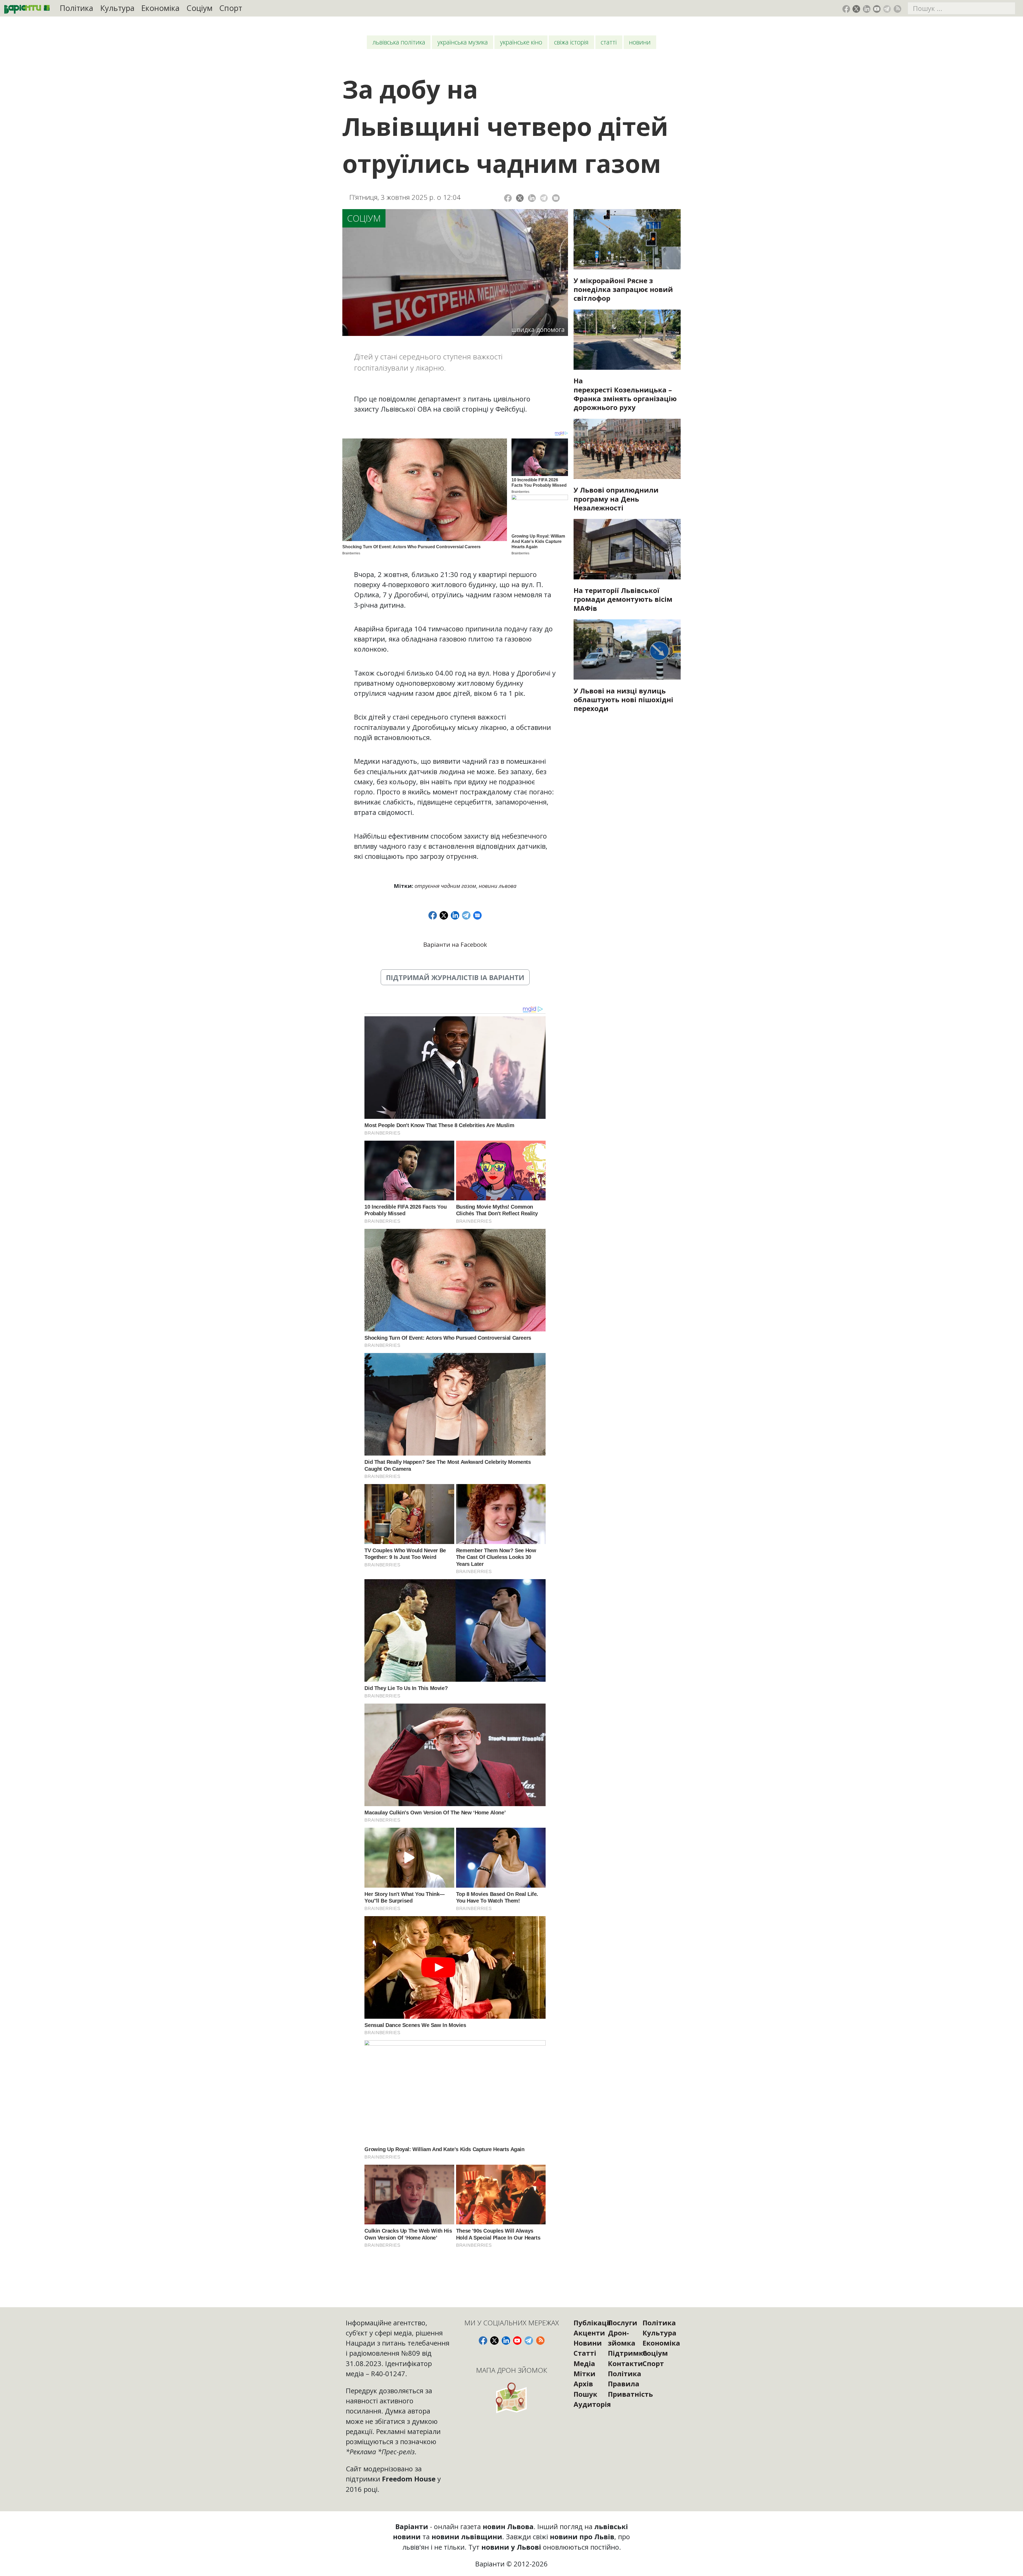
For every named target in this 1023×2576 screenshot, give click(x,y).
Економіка (160, 8)
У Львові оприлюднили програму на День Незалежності (616, 499)
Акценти (589, 2333)
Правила (624, 2384)
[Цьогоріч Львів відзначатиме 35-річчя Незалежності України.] (627, 449)
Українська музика (463, 42)
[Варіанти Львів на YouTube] (877, 9)
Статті (609, 42)
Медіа (584, 2363)
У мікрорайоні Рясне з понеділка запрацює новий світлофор (623, 289)
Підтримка (628, 2353)
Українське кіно (521, 42)
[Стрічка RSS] (897, 9)
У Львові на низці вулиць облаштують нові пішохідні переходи (623, 700)
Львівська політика (399, 42)
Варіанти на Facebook (455, 944)
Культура (117, 8)
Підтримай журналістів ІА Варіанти (455, 977)
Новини (640, 42)
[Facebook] (508, 198)
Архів (583, 2384)
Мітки (584, 2374)
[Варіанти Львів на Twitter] (856, 9)
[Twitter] (520, 198)
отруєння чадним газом (445, 886)
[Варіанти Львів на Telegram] (887, 9)
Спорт (231, 8)
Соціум (200, 8)
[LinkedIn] (532, 198)
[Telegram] (544, 198)
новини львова (498, 886)
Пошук (585, 2394)
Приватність (630, 2394)
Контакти (625, 2363)
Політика (76, 8)
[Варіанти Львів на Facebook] (846, 9)
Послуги (623, 2323)
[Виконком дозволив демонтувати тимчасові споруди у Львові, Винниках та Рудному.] (627, 549)
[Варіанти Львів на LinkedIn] (867, 9)
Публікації (592, 2323)
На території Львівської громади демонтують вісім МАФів (623, 599)
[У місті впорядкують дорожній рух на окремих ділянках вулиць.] (627, 649)
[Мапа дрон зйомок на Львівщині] (512, 2398)
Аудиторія (592, 2404)
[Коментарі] (556, 198)
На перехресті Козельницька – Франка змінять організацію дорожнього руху (625, 394)
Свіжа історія (571, 42)
